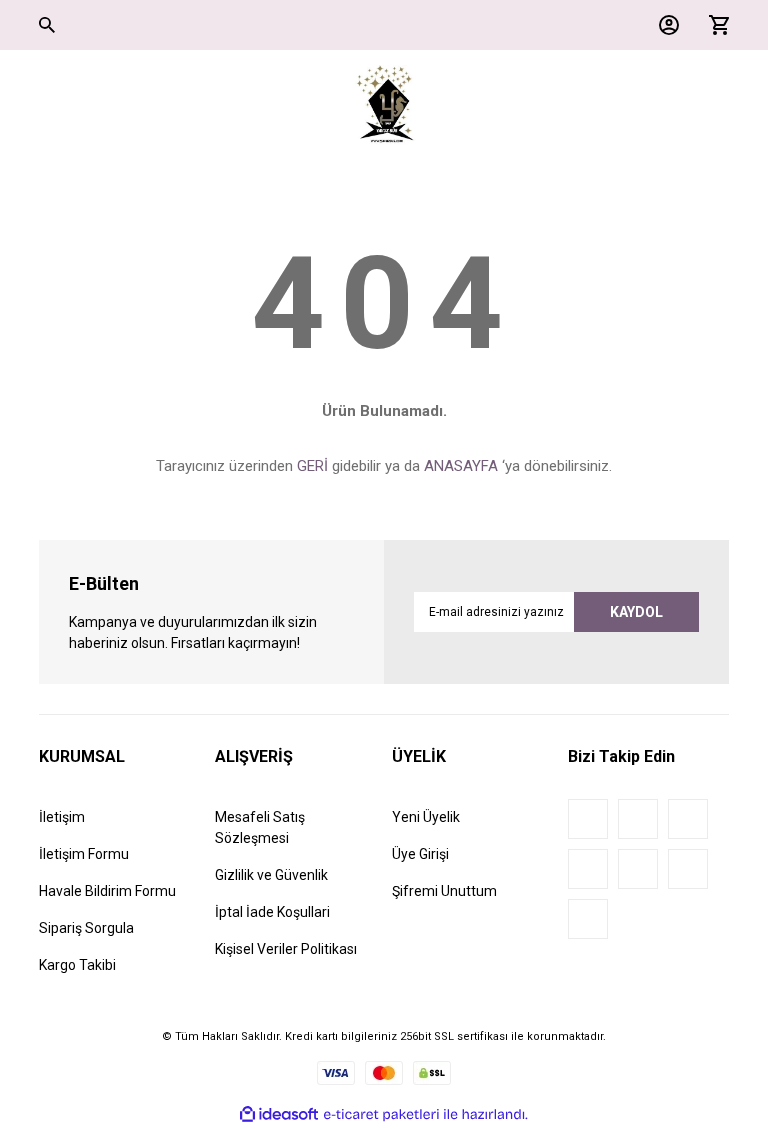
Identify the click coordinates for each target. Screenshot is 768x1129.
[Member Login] (664, 25)
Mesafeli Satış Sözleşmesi (260, 827)
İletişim (62, 817)
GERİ (312, 466)
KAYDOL (636, 612)
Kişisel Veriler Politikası (286, 949)
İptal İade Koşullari (272, 912)
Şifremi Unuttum (444, 891)
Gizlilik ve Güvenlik (271, 875)
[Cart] (714, 25)
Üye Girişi (420, 854)
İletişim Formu (84, 854)
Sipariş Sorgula (86, 928)
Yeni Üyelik (426, 817)
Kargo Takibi (77, 965)
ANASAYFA (461, 466)
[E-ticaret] (381, 1114)
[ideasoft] (279, 1114)
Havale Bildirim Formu (107, 891)
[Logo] (384, 105)
